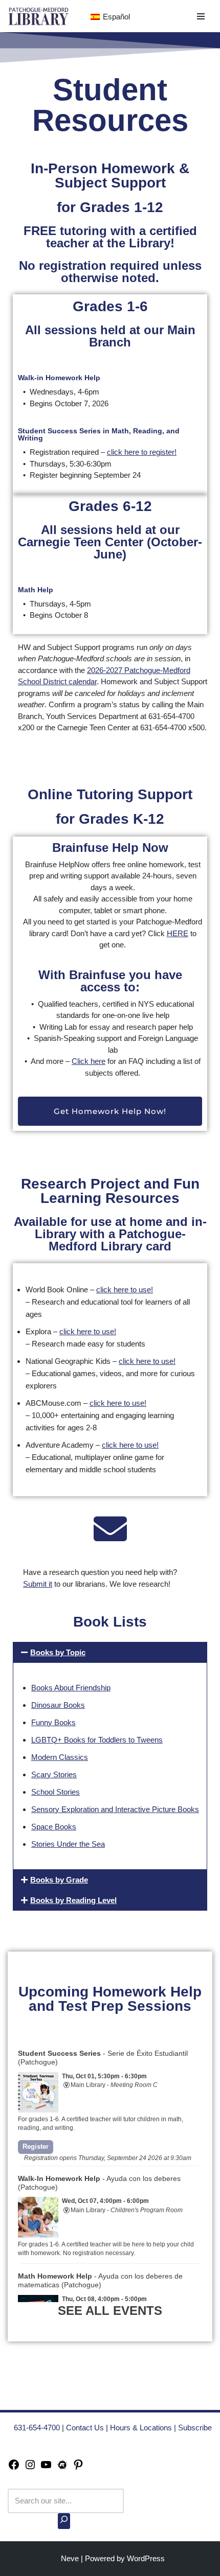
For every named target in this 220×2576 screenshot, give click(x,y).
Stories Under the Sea (68, 1844)
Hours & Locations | (144, 2428)
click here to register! (142, 452)
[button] (110, 1652)
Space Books (54, 1827)
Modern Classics (60, 1757)
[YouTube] (46, 2468)
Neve (70, 2558)
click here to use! (125, 1290)
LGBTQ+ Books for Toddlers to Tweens (97, 1740)
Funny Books (53, 1722)
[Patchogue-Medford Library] (38, 16)
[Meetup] (62, 2468)
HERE (178, 933)
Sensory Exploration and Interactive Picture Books (115, 1809)
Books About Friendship (71, 1688)
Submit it (38, 1584)
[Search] (64, 2521)
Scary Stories (54, 1774)
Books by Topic (58, 1652)
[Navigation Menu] (201, 16)
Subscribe (195, 2428)
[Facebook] (14, 2468)
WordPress (146, 2558)
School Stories (56, 1792)
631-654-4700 (37, 2428)
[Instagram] (30, 2468)
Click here (89, 1061)
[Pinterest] (78, 2468)
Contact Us (85, 2428)
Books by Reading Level (73, 1900)
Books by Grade (59, 1880)
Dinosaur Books (58, 1705)
